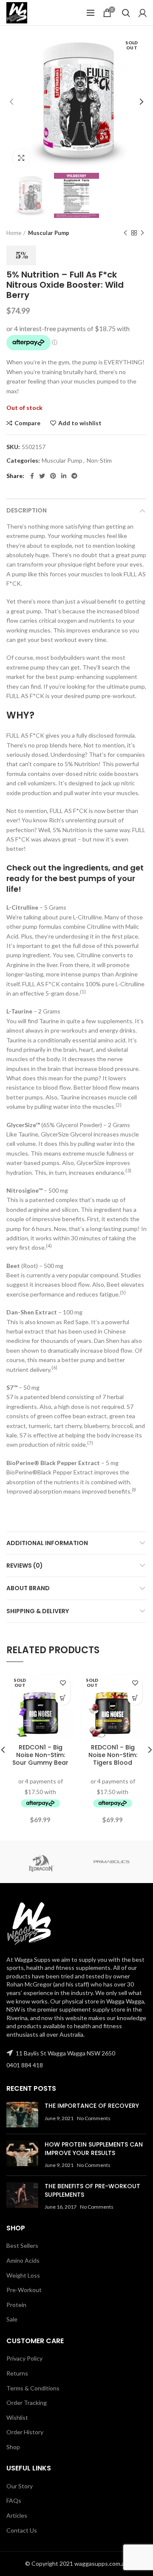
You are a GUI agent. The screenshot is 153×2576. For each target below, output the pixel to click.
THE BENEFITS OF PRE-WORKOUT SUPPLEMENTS (92, 2190)
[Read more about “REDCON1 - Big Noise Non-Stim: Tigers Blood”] (135, 1698)
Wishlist (17, 2417)
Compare (27, 423)
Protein (16, 2305)
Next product (142, 233)
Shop (13, 2447)
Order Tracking (27, 2403)
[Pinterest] (53, 476)
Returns (17, 2373)
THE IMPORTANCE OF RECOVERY (92, 2106)
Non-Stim (99, 461)
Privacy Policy (24, 2358)
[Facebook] (32, 476)
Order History (25, 2432)
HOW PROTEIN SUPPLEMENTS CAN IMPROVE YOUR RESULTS (94, 2149)
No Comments (94, 2118)
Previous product (125, 233)
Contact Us (22, 2530)
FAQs (14, 2500)
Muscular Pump (49, 233)
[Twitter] (42, 476)
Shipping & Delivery (38, 1611)
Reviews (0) (25, 1566)
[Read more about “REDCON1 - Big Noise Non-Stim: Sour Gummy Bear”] (63, 1698)
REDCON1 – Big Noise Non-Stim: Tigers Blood (113, 1755)
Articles (17, 2515)
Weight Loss (23, 2275)
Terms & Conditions (33, 2388)
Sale (12, 2319)
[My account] (143, 13)
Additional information (47, 1543)
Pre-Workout (24, 2290)
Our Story (20, 2486)
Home (14, 233)
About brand (28, 1588)
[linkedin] (64, 476)
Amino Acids (23, 2260)
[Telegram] (74, 476)
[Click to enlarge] (21, 158)
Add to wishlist (80, 423)
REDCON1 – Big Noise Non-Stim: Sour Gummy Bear (40, 1755)
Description (27, 510)
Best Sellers (22, 2245)
